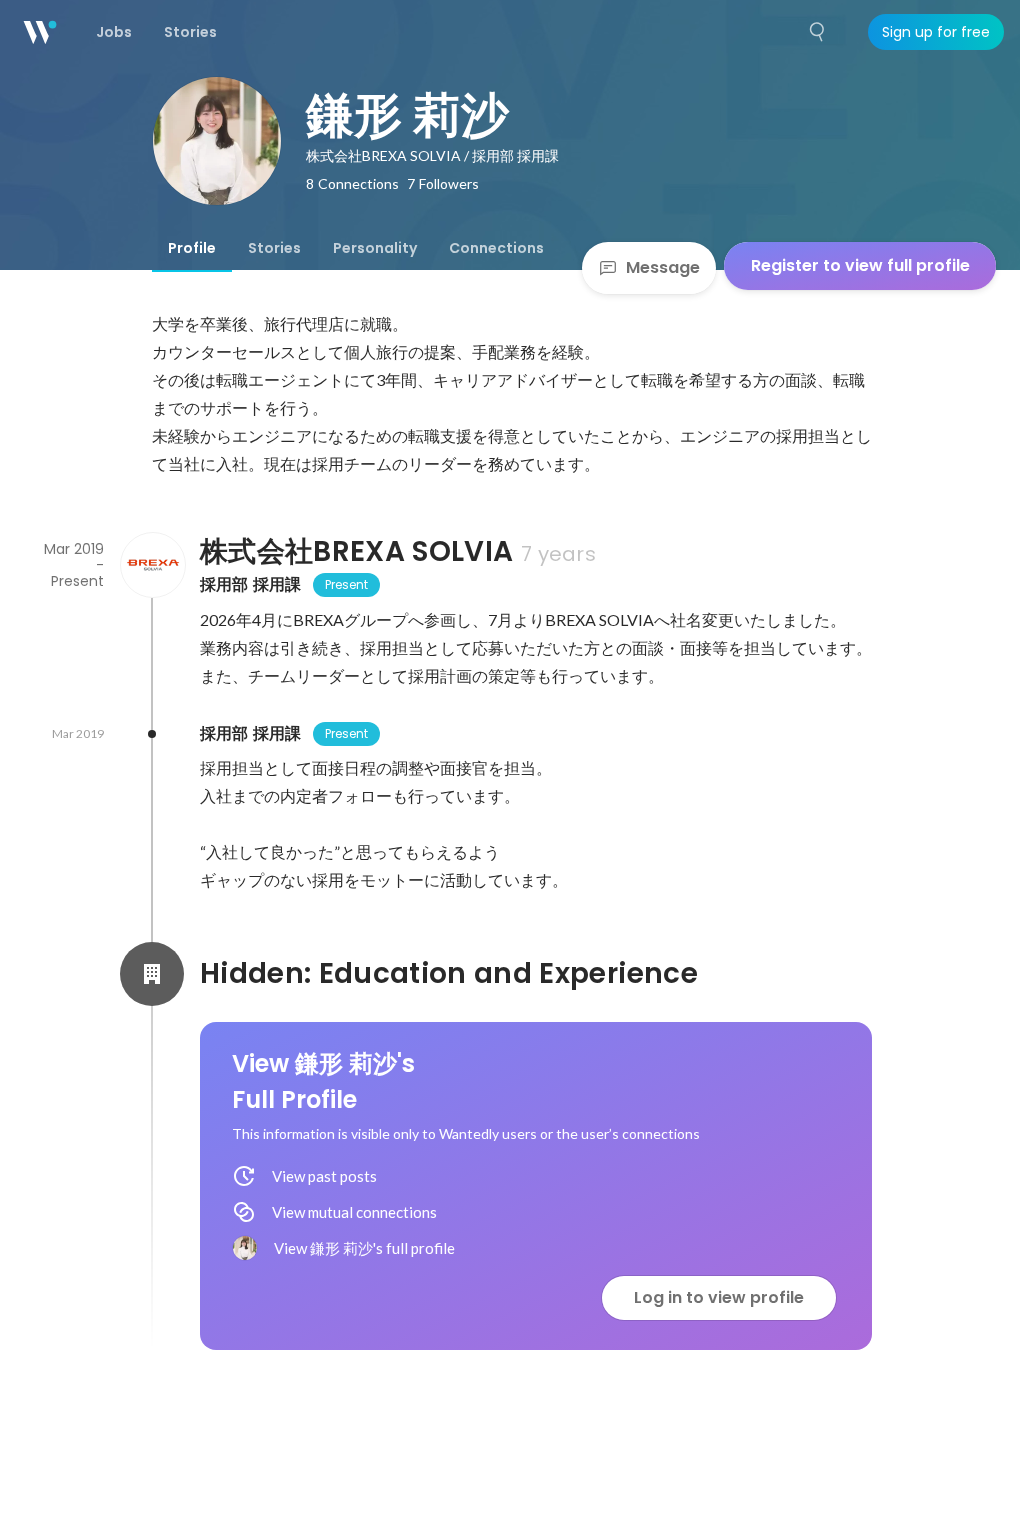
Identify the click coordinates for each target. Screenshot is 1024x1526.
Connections (496, 248)
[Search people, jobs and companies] (818, 32)
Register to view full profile (860, 265)
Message (663, 267)
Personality (375, 248)
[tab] (192, 248)
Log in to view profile (719, 1297)
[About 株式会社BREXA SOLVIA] (152, 565)
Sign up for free (936, 32)
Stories (274, 248)
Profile (192, 248)
